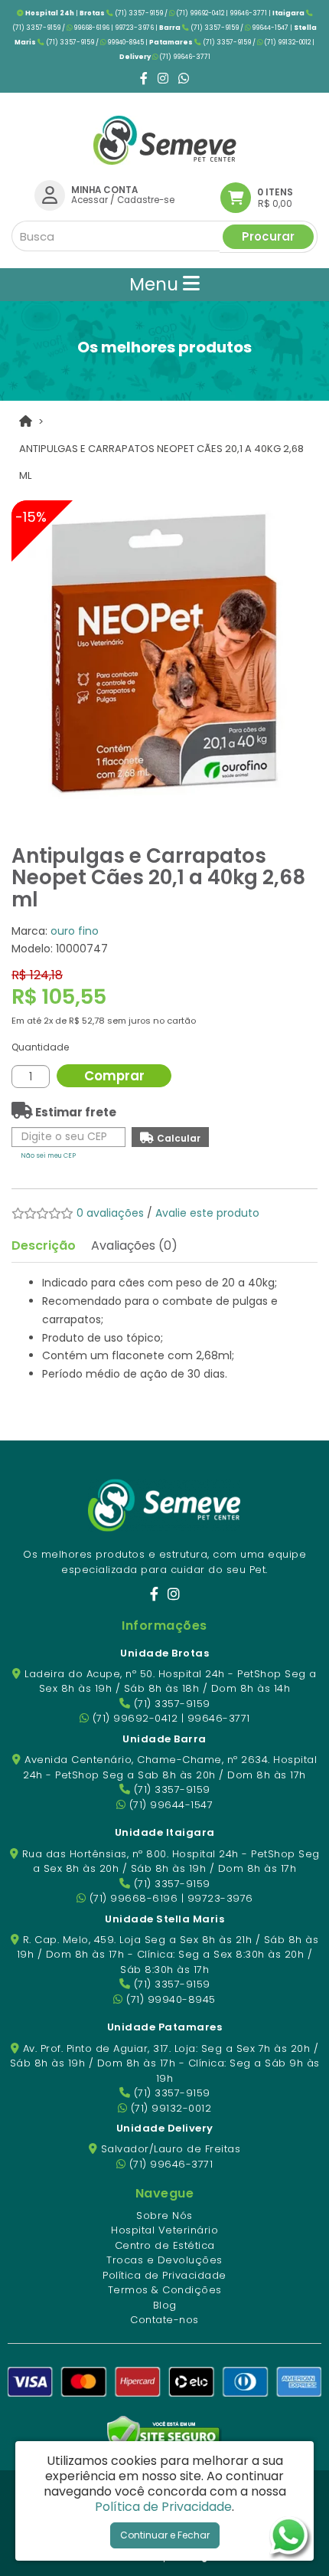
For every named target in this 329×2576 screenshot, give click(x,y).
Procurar (268, 236)
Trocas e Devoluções (164, 2260)
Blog (165, 2305)
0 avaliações (110, 1213)
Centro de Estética (165, 2245)
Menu (156, 284)
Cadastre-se (146, 200)
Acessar (90, 200)
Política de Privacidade (164, 2275)
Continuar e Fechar (165, 2535)
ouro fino (75, 931)
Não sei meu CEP (48, 1155)
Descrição (44, 1245)
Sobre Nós (164, 2215)
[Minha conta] (50, 195)
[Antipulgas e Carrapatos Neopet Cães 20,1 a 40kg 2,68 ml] (164, 654)
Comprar (114, 1076)
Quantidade (40, 1047)
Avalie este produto (207, 1213)
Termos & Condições (165, 2290)
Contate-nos (164, 2320)
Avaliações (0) (134, 1245)
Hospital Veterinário (164, 2230)
